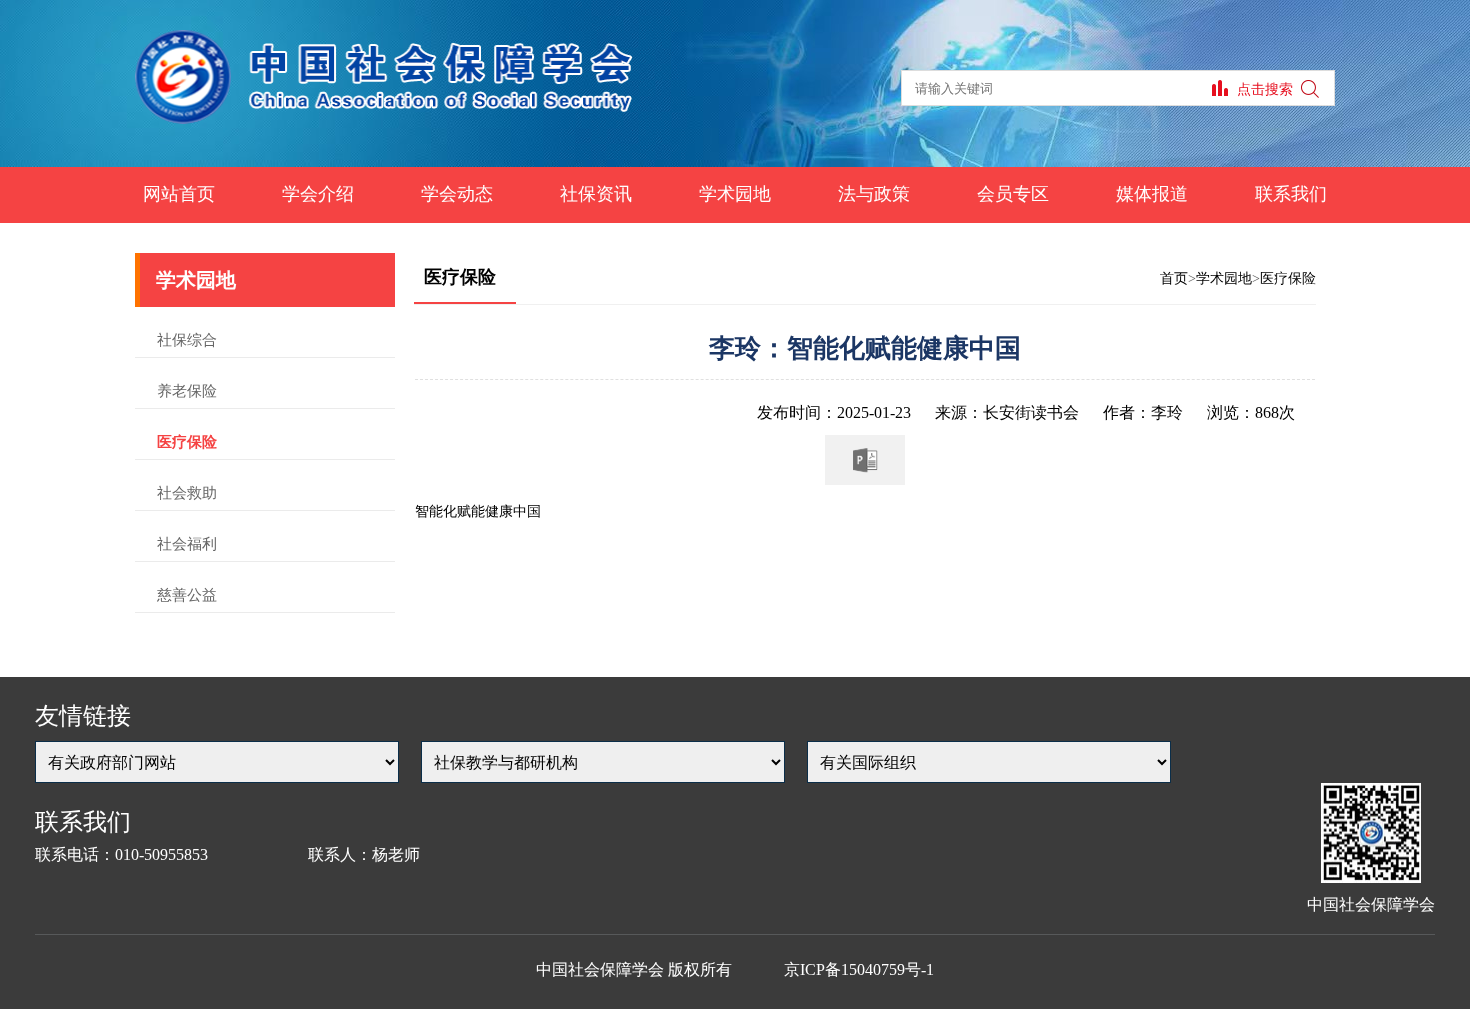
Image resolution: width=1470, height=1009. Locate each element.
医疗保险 (187, 442)
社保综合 (187, 340)
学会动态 (457, 194)
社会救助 (187, 493)
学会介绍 (318, 194)
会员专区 (1013, 194)
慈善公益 (187, 595)
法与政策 (874, 194)
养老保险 (187, 391)
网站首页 (179, 194)
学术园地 (735, 194)
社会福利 (187, 544)
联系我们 (1291, 194)
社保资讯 (596, 194)
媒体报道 (1152, 194)
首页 (1174, 278)
